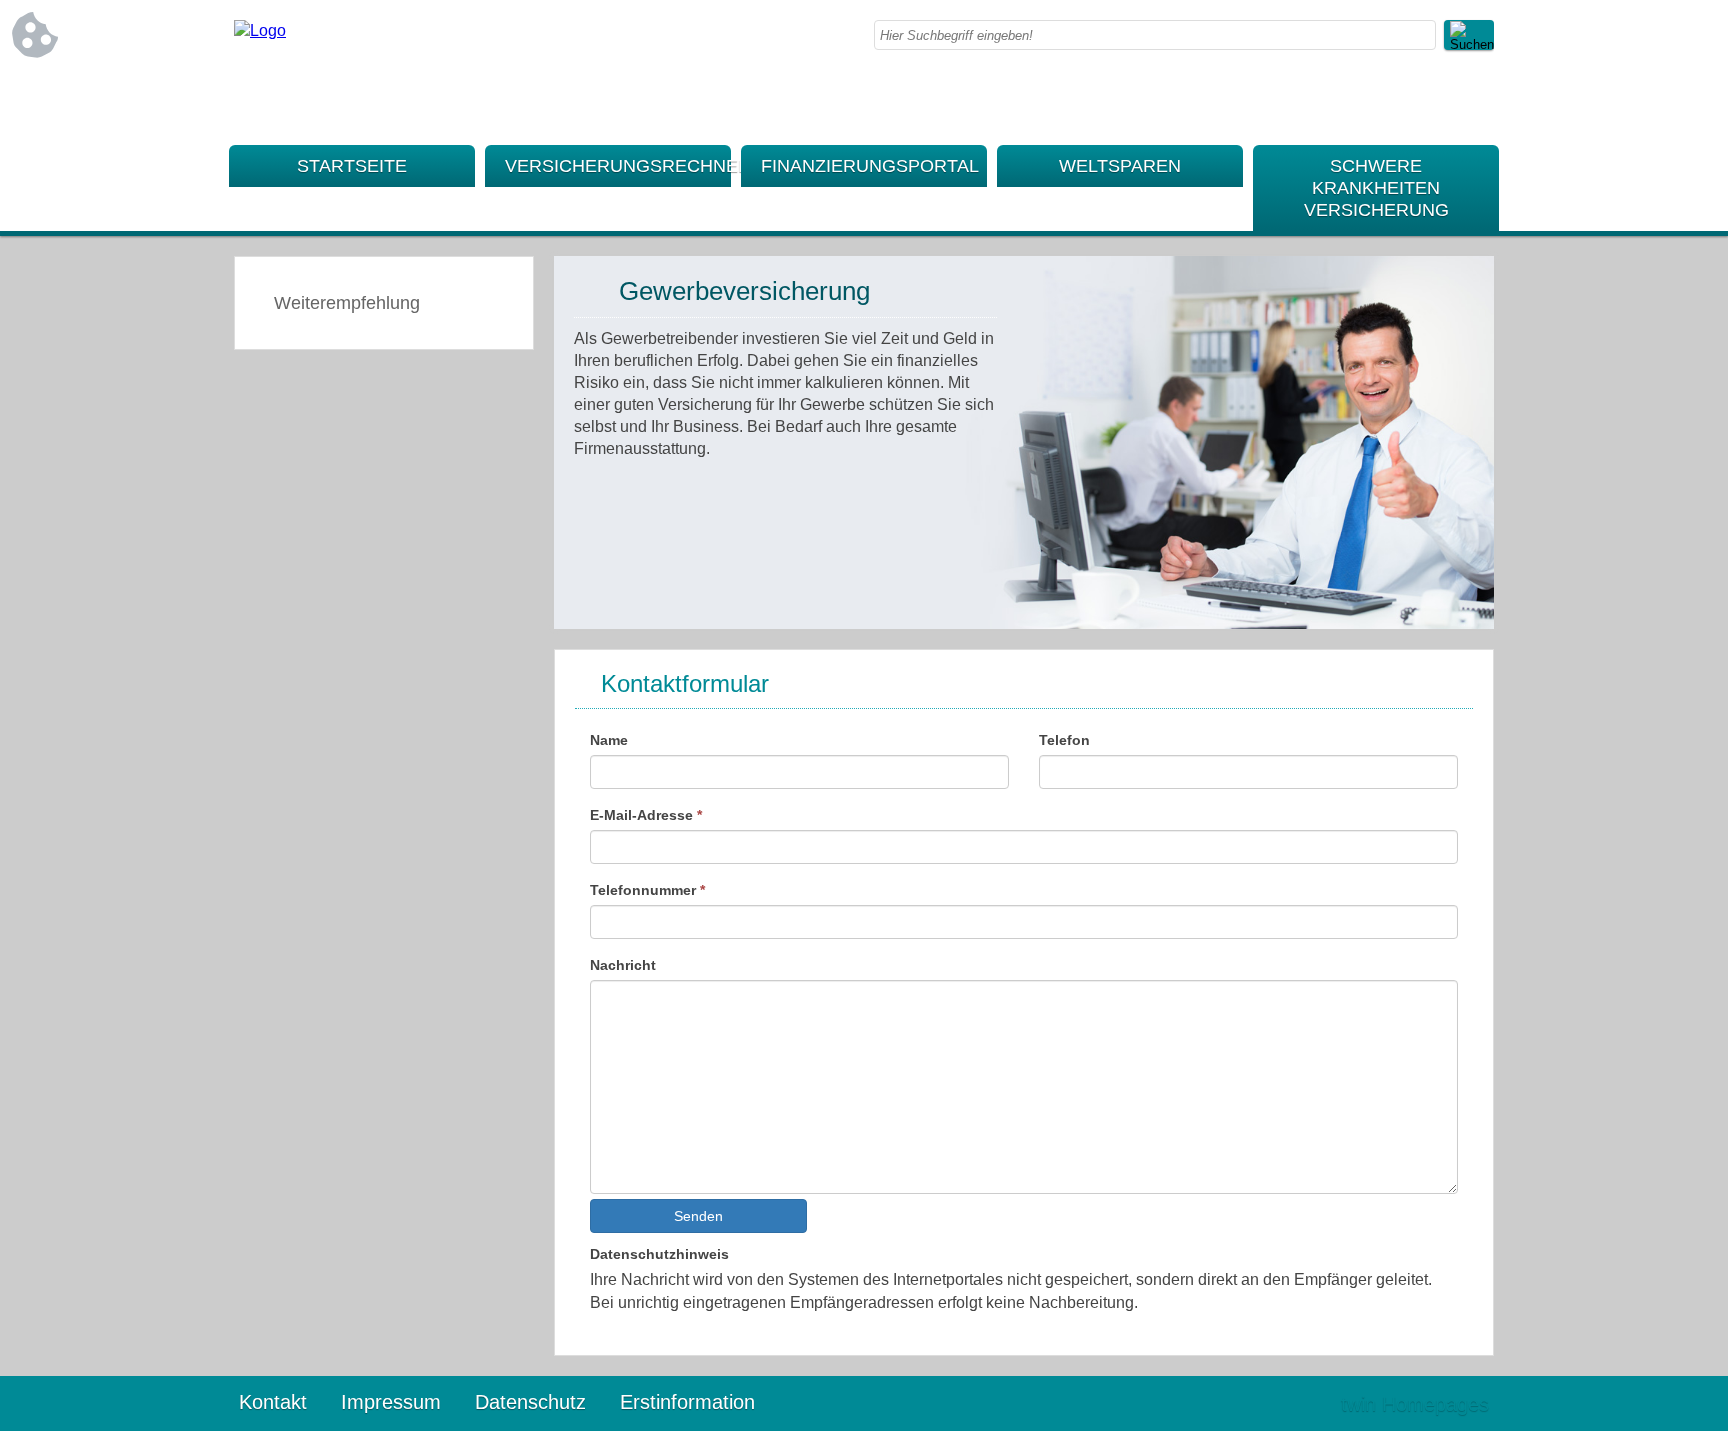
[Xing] (1479, 100)
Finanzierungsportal (870, 166)
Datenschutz (530, 1402)
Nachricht (623, 965)
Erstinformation (687, 1402)
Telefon (1064, 740)
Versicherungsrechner (618, 166)
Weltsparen (1120, 166)
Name (609, 740)
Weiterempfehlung (347, 303)
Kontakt (273, 1402)
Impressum (391, 1402)
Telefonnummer (647, 890)
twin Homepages (1415, 1404)
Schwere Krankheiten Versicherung (1376, 188)
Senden (698, 1216)
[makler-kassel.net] (260, 30)
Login (1283, 1404)
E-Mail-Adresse (646, 815)
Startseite (352, 166)
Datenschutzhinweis (659, 1254)
